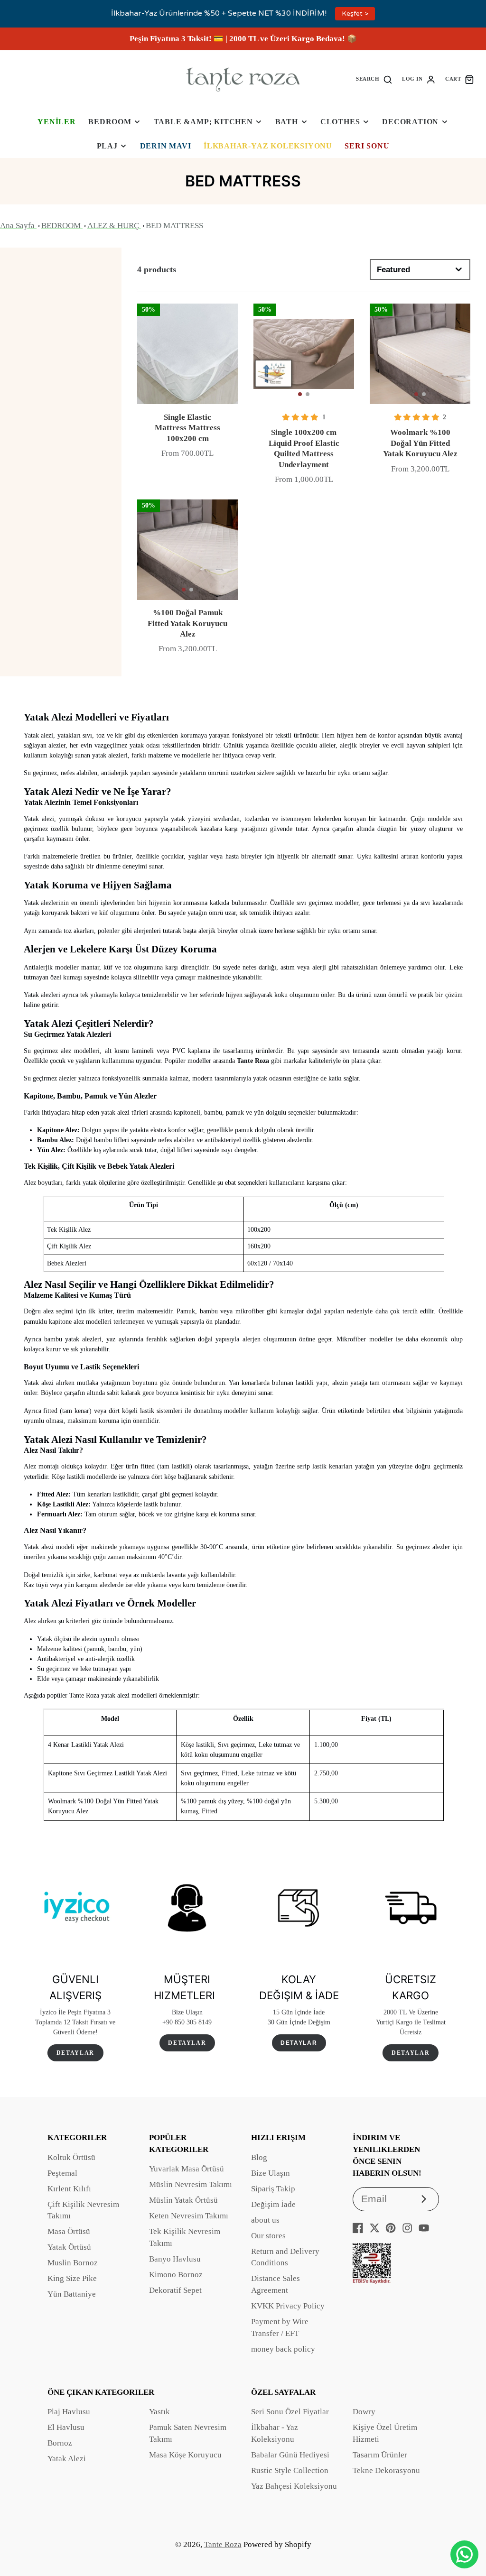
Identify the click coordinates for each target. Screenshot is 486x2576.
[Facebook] (358, 2228)
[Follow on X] (374, 2228)
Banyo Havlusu (175, 2259)
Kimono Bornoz (176, 2275)
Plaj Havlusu (69, 2412)
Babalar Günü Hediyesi (290, 2455)
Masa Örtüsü (69, 2231)
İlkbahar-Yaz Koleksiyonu (268, 146)
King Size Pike (72, 2278)
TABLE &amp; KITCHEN (203, 122)
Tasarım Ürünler (380, 2455)
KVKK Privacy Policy (288, 2306)
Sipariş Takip (273, 2189)
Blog (259, 2157)
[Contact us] (464, 2554)
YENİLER (57, 122)
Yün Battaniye (72, 2294)
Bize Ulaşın (271, 2173)
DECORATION (410, 122)
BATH (287, 122)
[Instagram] (407, 2228)
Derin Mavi (166, 146)
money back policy (283, 2349)
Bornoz (60, 2443)
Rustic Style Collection (290, 2470)
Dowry (364, 2412)
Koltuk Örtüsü (71, 2157)
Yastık (159, 2412)
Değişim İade (273, 2204)
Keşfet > (355, 14)
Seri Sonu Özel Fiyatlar (290, 2412)
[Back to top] (465, 2524)
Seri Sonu (367, 146)
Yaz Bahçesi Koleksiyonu (294, 2486)
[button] (300, 394)
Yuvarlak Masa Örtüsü (187, 2169)
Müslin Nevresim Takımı (191, 2184)
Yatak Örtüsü (69, 2247)
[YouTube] (424, 2228)
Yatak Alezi (67, 2459)
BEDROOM (110, 122)
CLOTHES (340, 122)
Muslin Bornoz (73, 2263)
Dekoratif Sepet (175, 2290)
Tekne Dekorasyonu (386, 2470)
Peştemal (62, 2173)
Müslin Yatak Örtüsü (183, 2200)
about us (265, 2220)
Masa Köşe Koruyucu (185, 2455)
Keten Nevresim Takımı (189, 2216)
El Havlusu (66, 2427)
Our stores (268, 2236)
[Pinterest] (391, 2228)
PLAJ (107, 146)
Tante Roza (223, 2544)
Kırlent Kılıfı (69, 2189)
